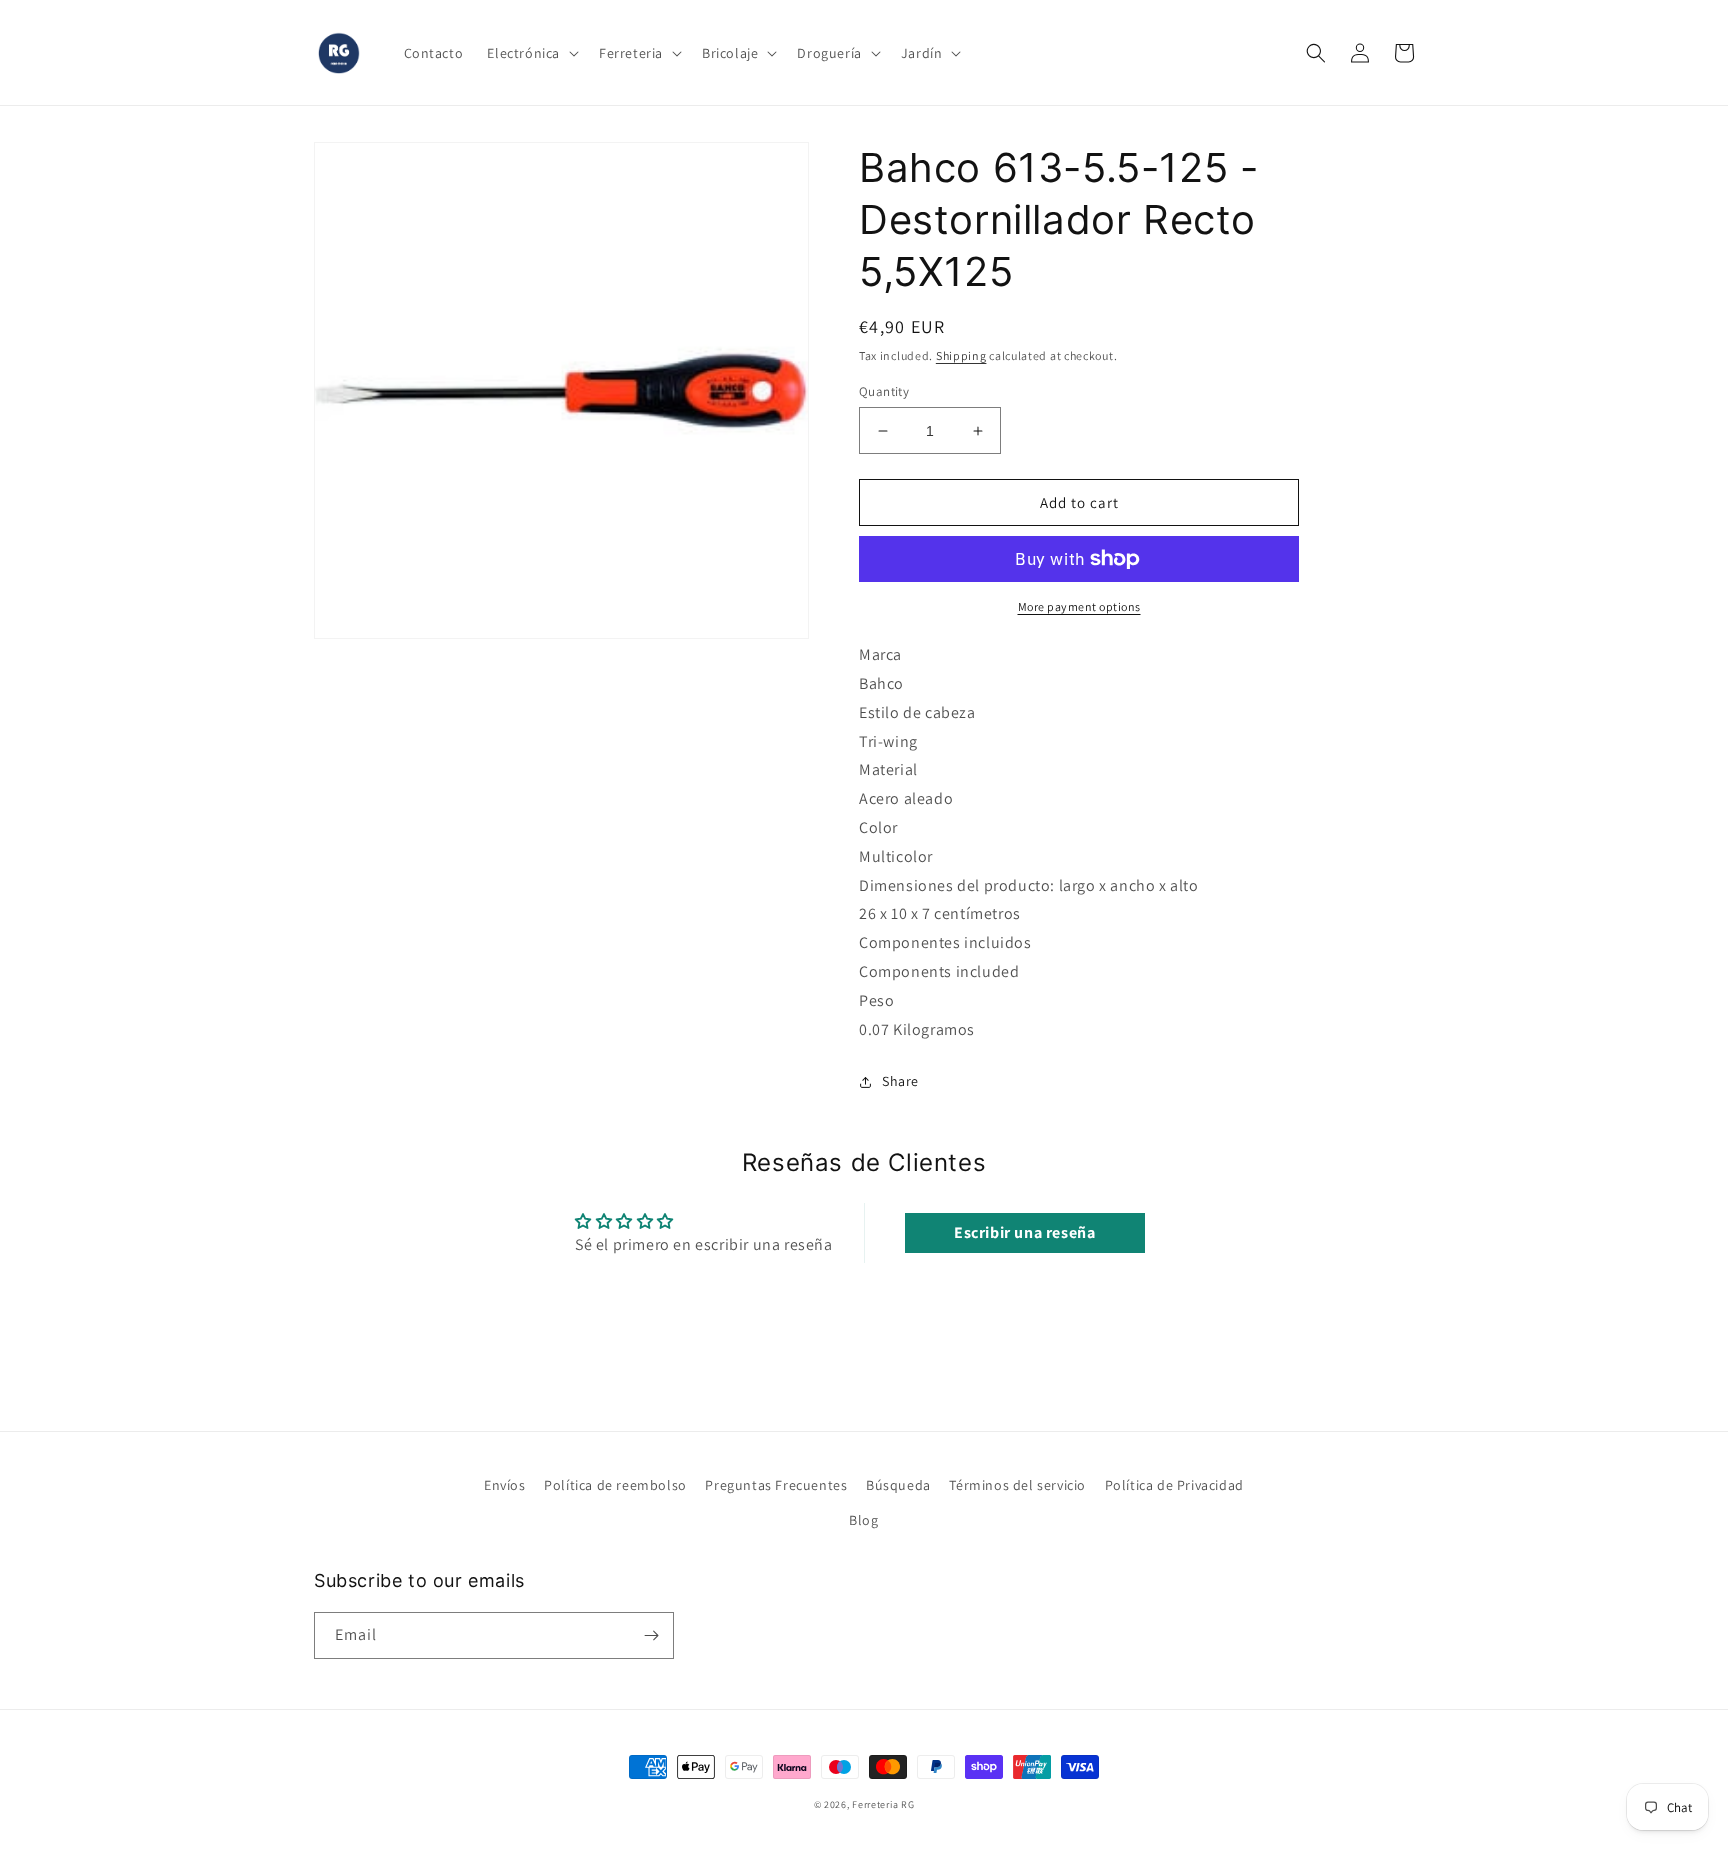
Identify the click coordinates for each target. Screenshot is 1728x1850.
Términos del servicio (1017, 1485)
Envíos (505, 1485)
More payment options (1079, 606)
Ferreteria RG (883, 1804)
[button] (531, 53)
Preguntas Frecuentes (776, 1485)
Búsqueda (898, 1485)
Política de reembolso (615, 1485)
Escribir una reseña (1024, 1232)
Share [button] (900, 1081)
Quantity (884, 391)
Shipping (961, 355)
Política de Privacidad (1174, 1485)
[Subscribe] (651, 1635)
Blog (863, 1520)
